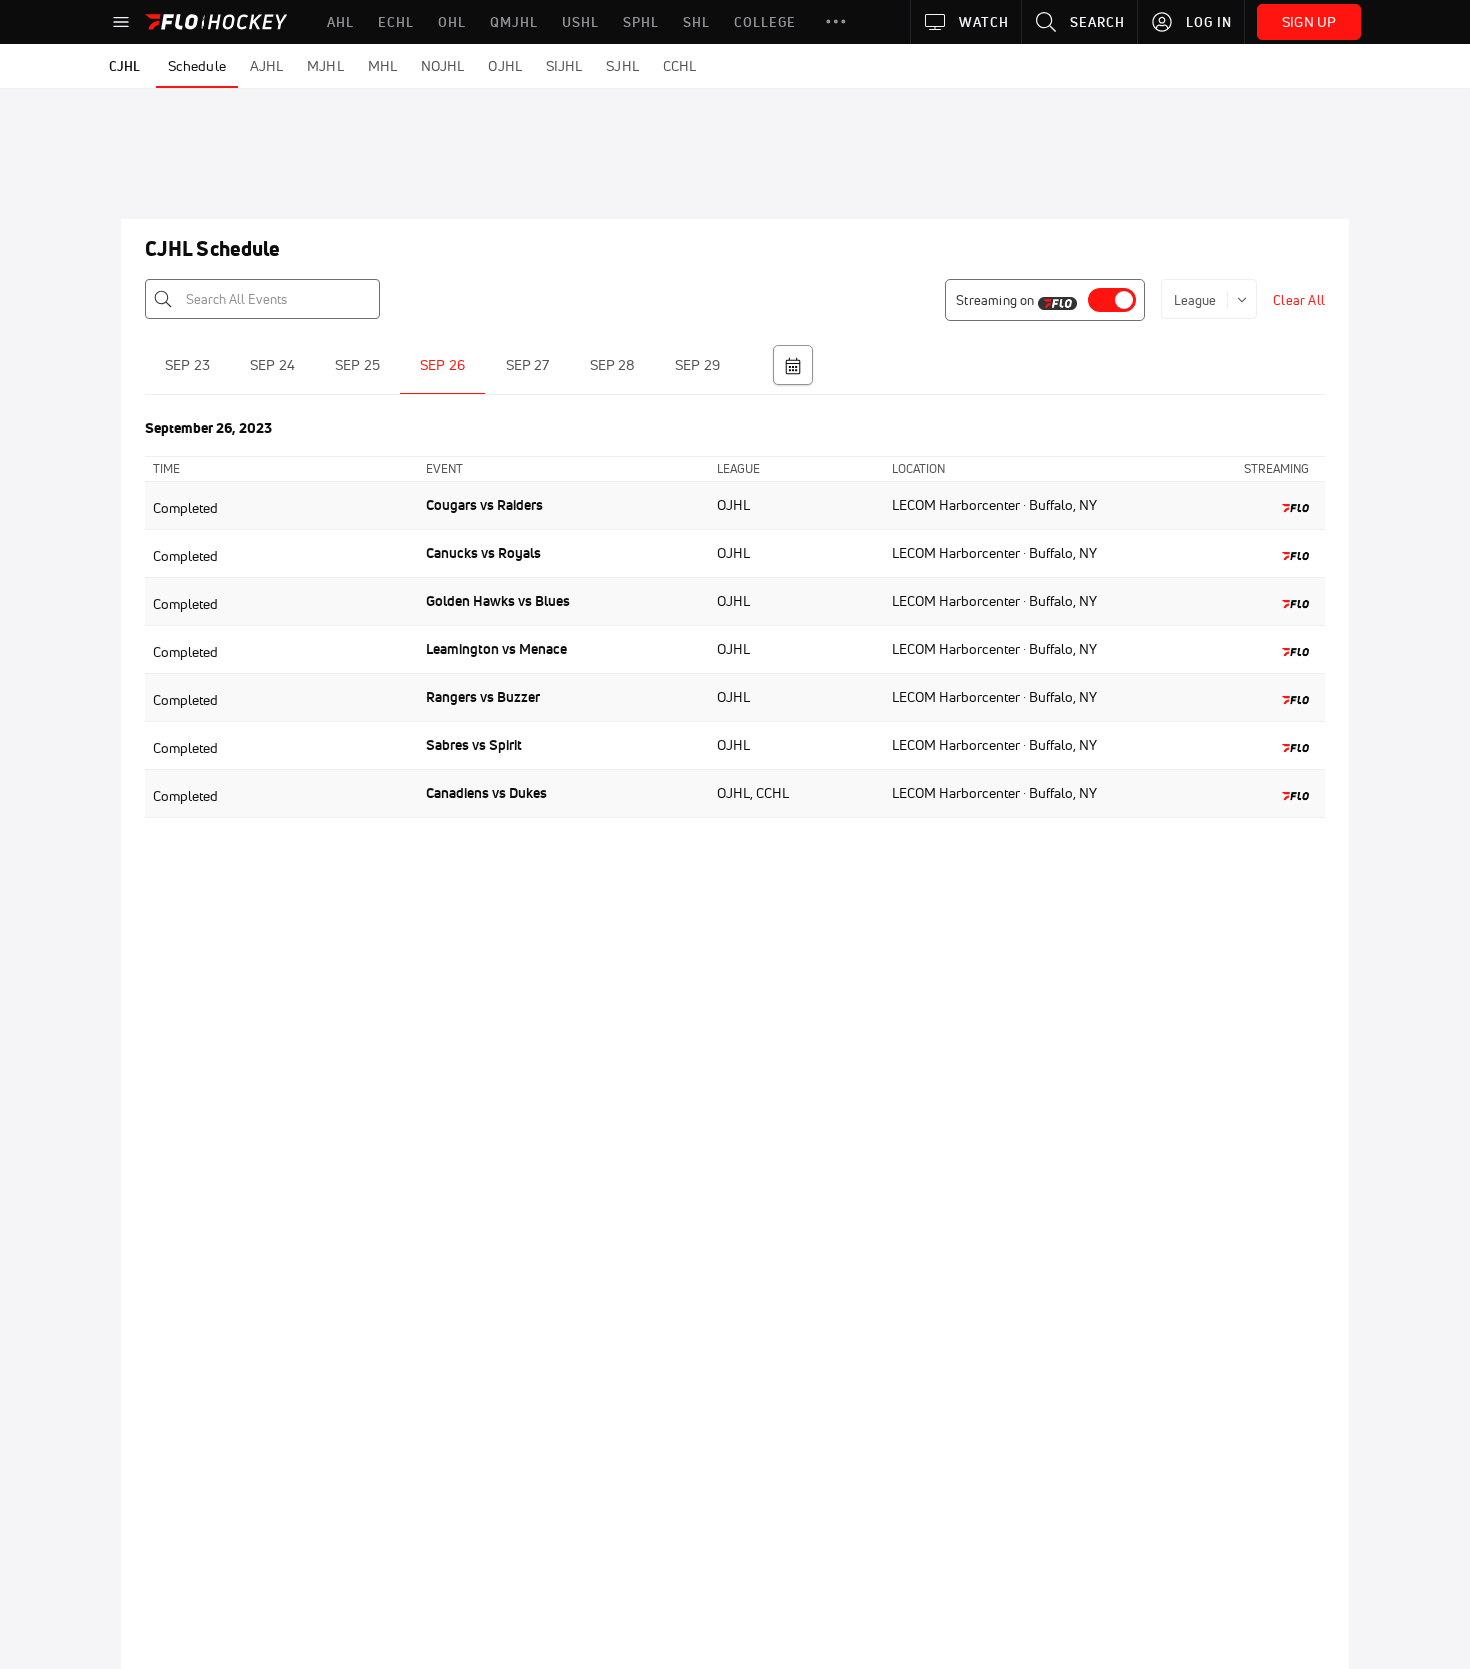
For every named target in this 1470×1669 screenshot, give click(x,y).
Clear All (1299, 300)
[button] (836, 22)
